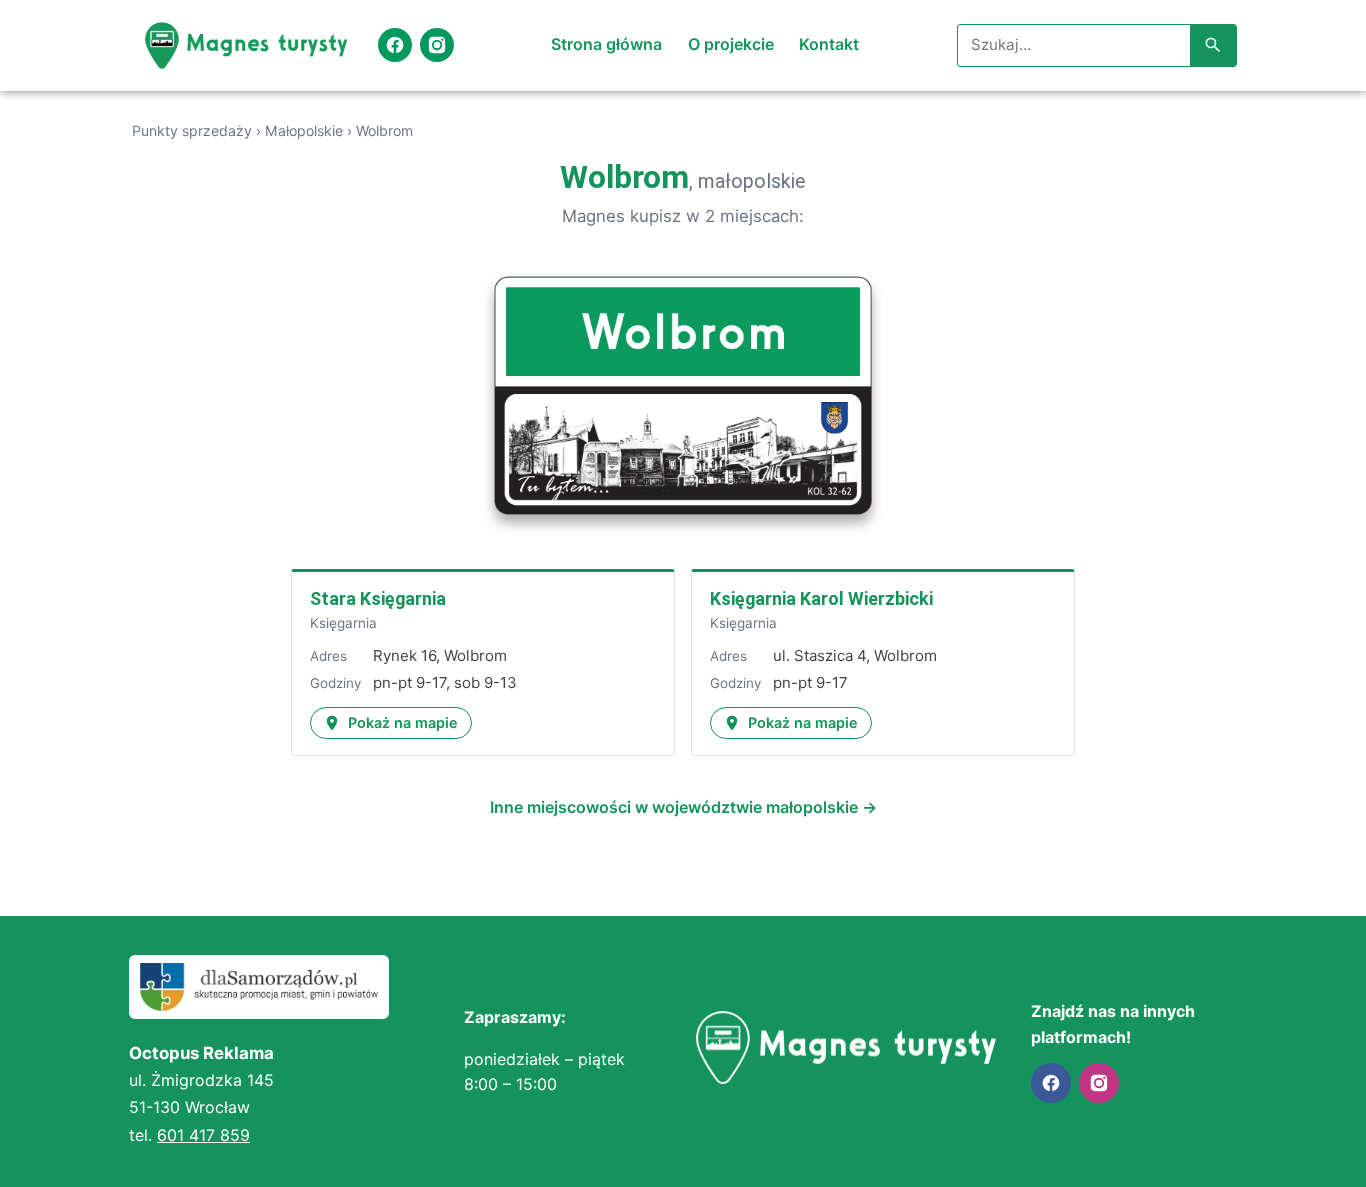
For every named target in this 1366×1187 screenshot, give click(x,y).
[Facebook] (395, 45)
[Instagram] (437, 45)
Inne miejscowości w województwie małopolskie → (683, 807)
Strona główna (606, 44)
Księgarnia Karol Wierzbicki (821, 598)
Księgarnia (343, 623)
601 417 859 (203, 1135)
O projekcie (731, 44)
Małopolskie (304, 130)
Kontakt (829, 44)
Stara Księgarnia (378, 598)
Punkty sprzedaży (192, 130)
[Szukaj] (1213, 46)
